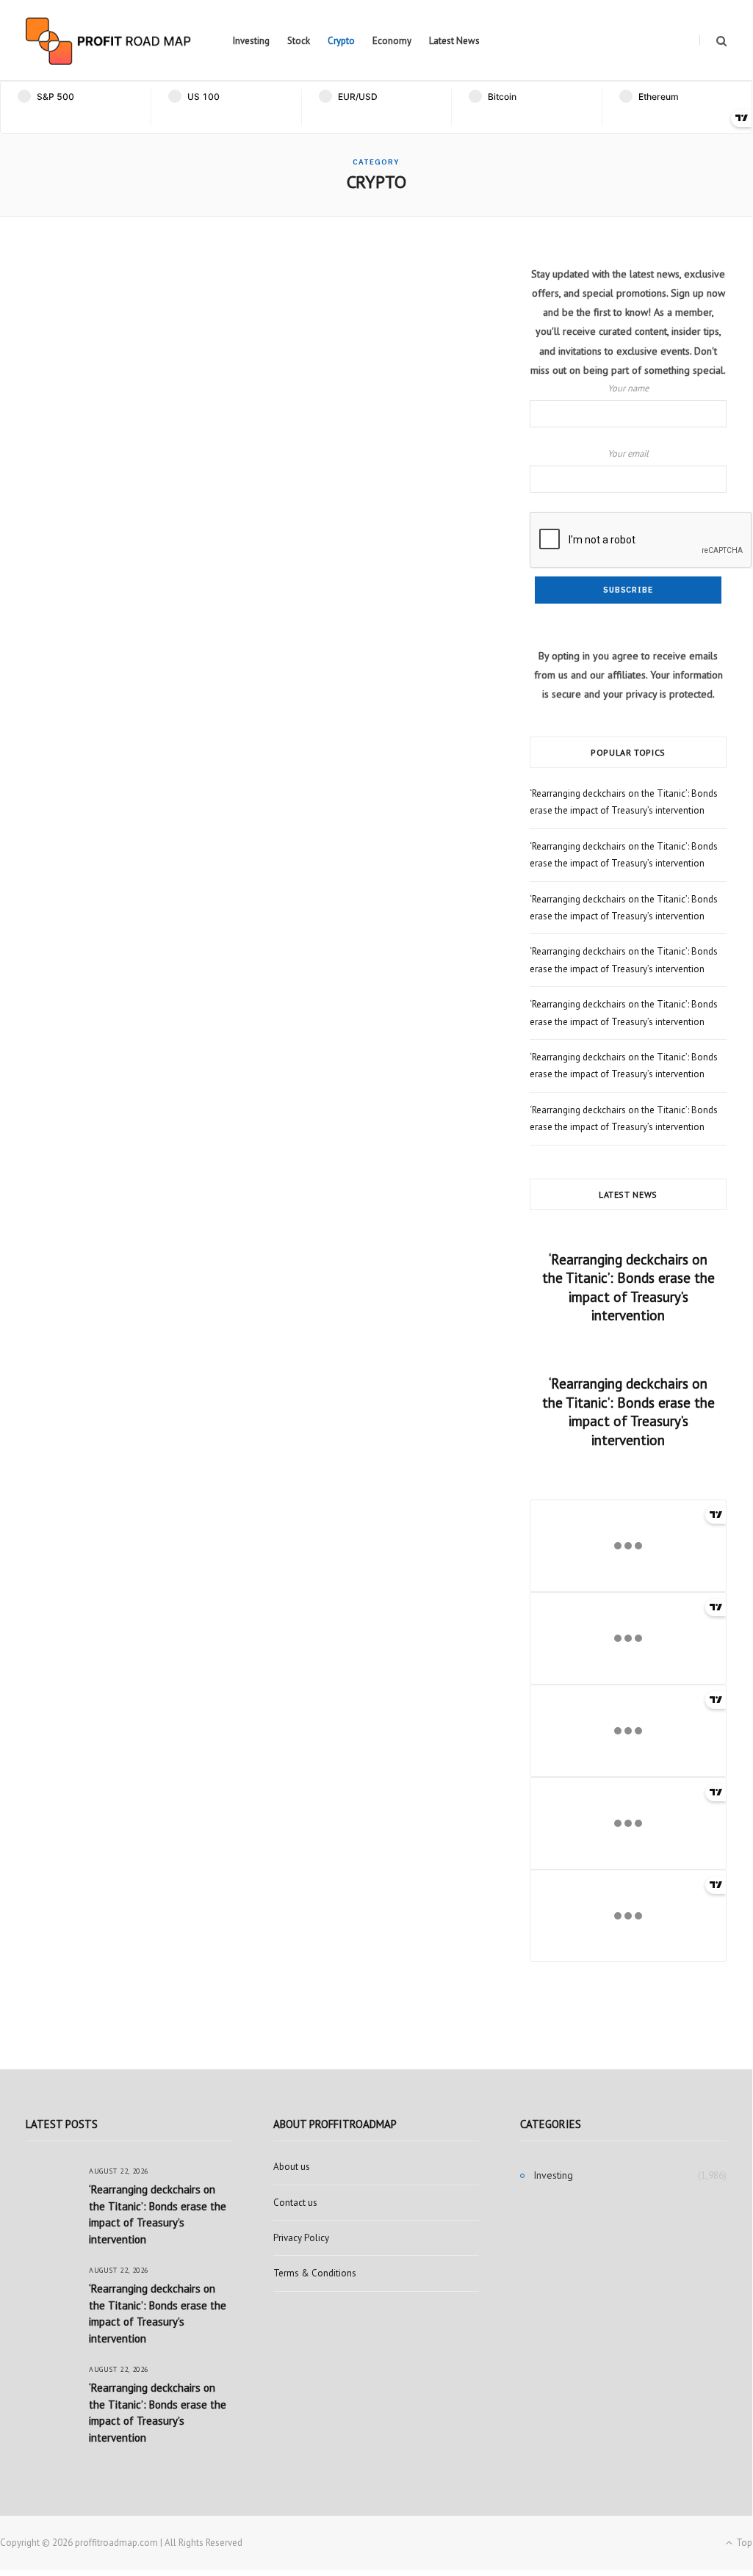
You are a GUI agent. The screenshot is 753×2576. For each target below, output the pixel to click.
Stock (299, 41)
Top (743, 2543)
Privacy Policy (301, 2238)
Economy (392, 41)
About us (292, 2167)
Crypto (341, 41)
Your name (628, 388)
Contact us (295, 2203)
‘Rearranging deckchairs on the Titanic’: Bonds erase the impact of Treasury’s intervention (628, 1288)
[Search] (713, 41)
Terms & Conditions (315, 2273)
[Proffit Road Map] (108, 41)
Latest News (454, 41)
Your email (628, 453)
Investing (251, 41)
